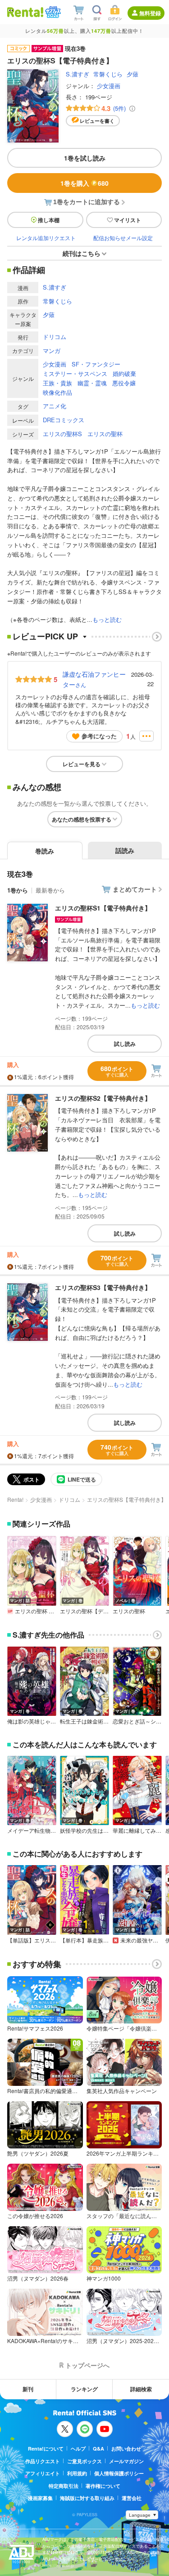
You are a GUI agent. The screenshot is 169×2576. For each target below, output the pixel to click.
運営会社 (132, 2498)
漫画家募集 (40, 2498)
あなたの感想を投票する (82, 819)
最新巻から (50, 890)
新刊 (28, 2389)
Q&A (98, 2449)
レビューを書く (97, 121)
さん (94, 679)
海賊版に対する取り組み (87, 2498)
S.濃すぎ (78, 74)
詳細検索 (141, 2389)
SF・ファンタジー (96, 364)
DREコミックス (64, 420)
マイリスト (128, 220)
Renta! (15, 1499)
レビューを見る (82, 764)
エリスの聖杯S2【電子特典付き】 (103, 1098)
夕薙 (132, 74)
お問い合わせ (126, 2449)
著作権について (103, 2486)
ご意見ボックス (84, 2461)
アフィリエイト (43, 2473)
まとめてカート (135, 889)
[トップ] (25, 12)
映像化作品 (57, 392)
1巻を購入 (84, 183)
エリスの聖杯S (62, 434)
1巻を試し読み (85, 158)
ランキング (84, 2389)
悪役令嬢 (124, 383)
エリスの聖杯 (105, 434)
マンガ (52, 350)
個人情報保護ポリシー (119, 2473)
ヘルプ (78, 2449)
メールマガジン (126, 2461)
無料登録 (150, 13)
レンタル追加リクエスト (46, 238)
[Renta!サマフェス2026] (52, 12)
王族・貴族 (57, 383)
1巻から (18, 890)
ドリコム (55, 337)
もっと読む (107, 619)
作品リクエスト (43, 2461)
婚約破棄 (124, 373)
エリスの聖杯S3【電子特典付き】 (103, 1287)
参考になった (99, 736)
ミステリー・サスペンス (75, 373)
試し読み (125, 1044)
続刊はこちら (82, 253)
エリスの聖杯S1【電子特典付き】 (103, 908)
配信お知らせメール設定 (123, 238)
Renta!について (46, 2449)
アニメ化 (55, 406)
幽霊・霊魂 (92, 383)
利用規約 (77, 2473)
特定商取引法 (64, 2486)
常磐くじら (108, 74)
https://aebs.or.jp (58, 2565)
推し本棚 (49, 220)
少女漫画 (109, 86)
